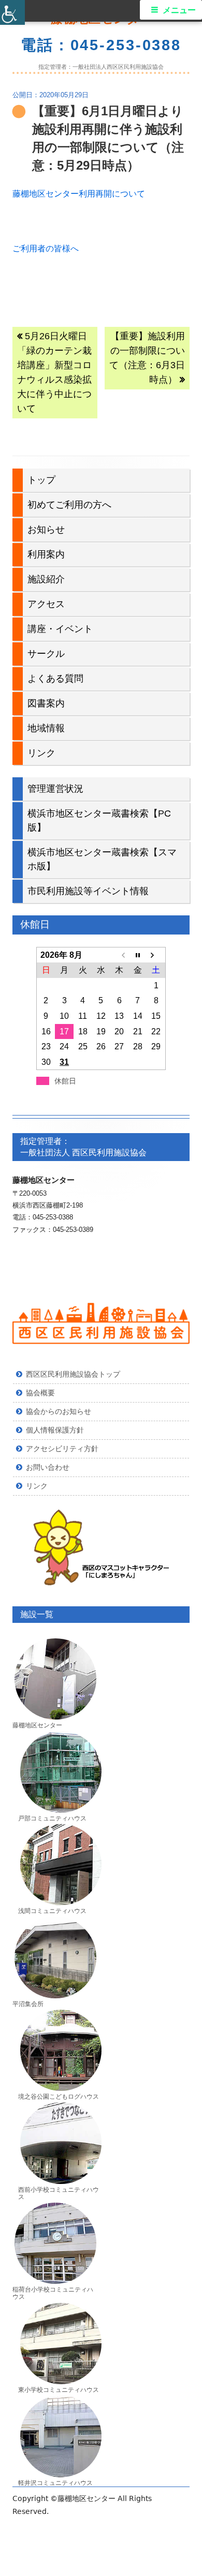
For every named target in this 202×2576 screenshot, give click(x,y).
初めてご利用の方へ (69, 505)
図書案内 (46, 703)
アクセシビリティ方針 (62, 1449)
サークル (46, 654)
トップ (41, 480)
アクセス (46, 604)
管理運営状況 (55, 789)
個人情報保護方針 (55, 1430)
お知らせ (46, 530)
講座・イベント (60, 629)
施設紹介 (46, 579)
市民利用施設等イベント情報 (88, 891)
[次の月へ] (156, 955)
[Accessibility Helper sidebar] (12, 12)
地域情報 (46, 728)
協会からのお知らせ (59, 1411)
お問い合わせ (48, 1467)
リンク (41, 753)
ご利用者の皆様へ (46, 248)
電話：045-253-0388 (101, 45)
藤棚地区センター (88, 2498)
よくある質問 (55, 679)
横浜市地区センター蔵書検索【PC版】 (99, 820)
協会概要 (40, 1393)
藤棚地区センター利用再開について (79, 194)
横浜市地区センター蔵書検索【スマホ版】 (102, 859)
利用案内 (46, 554)
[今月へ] (138, 955)
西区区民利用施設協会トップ (73, 1374)
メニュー (179, 10)
